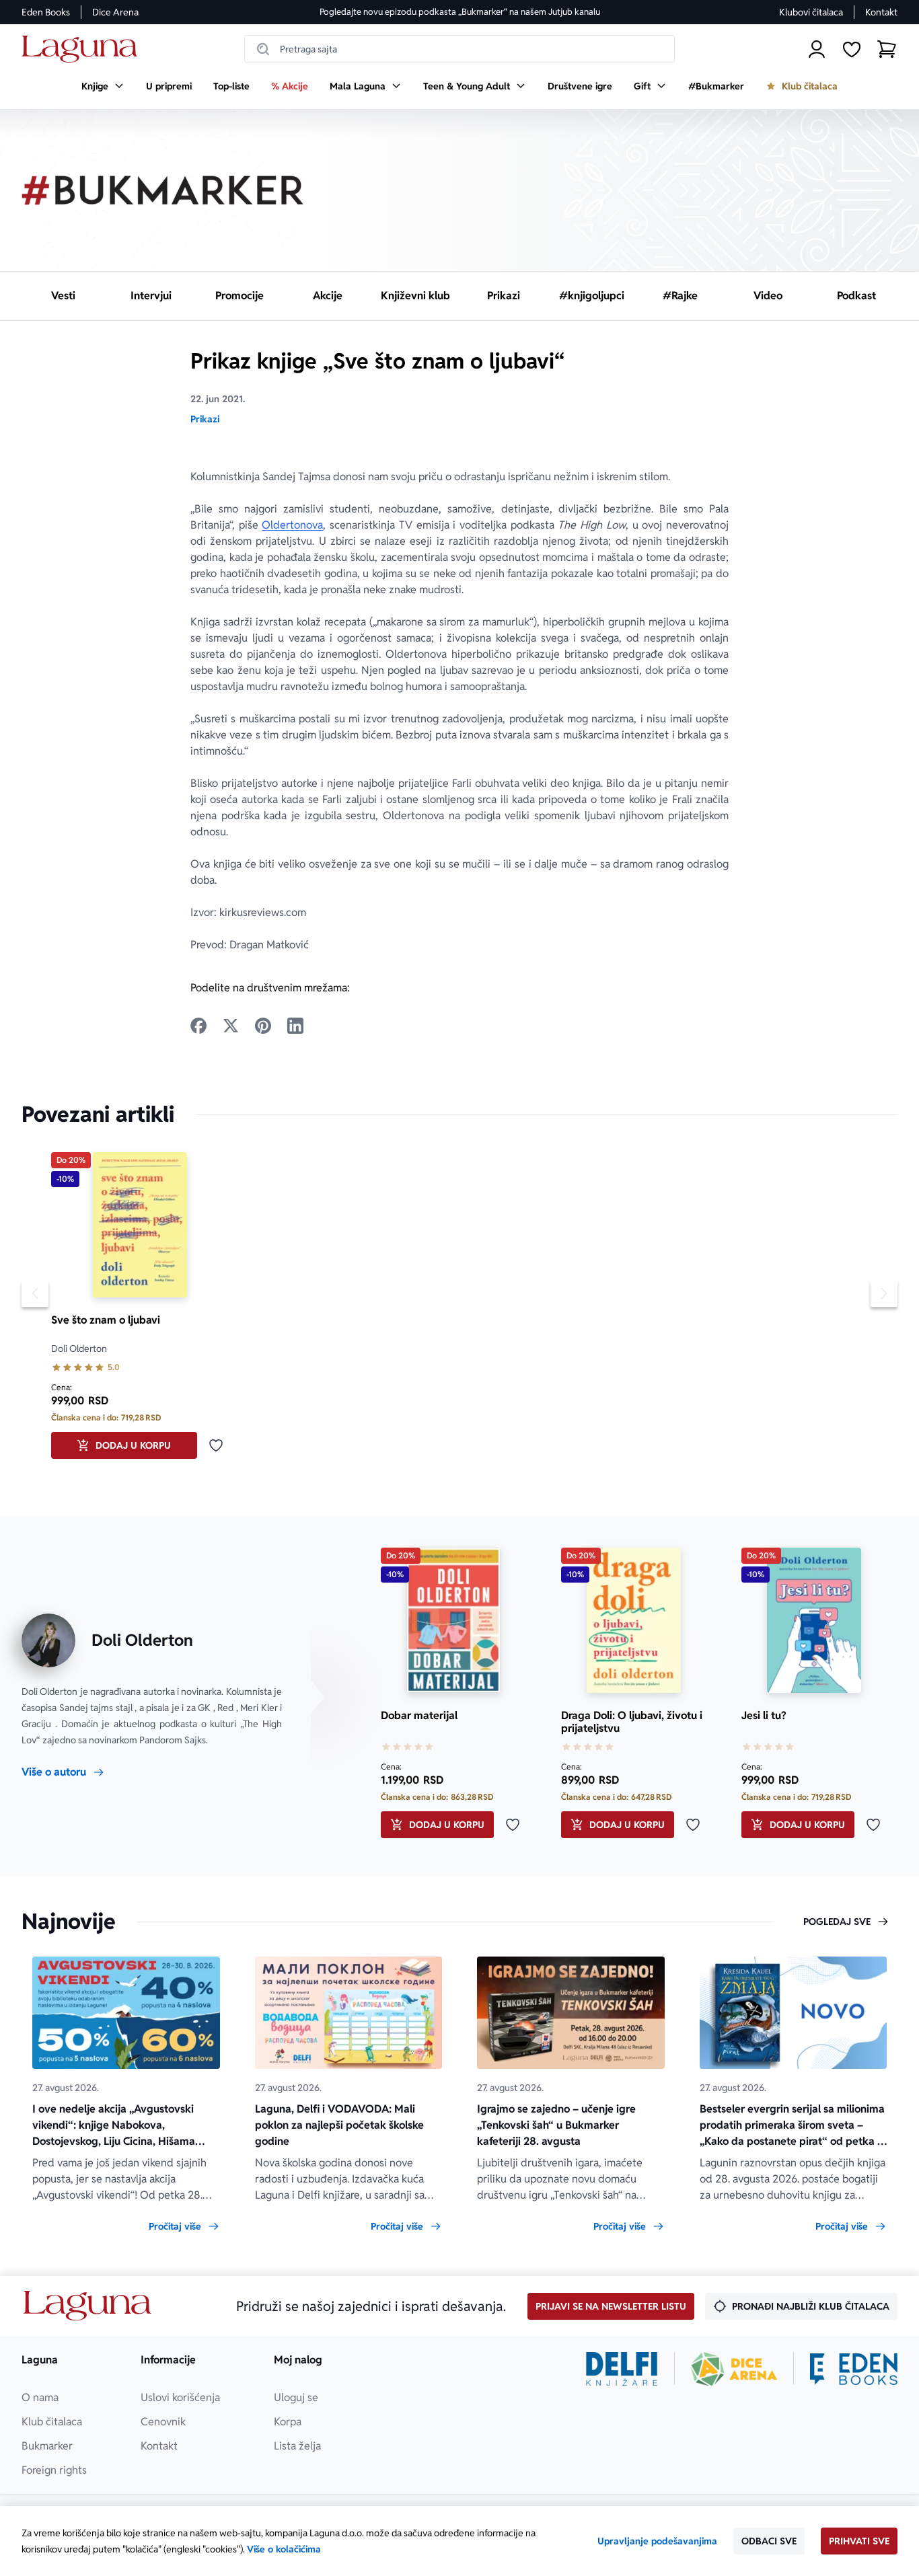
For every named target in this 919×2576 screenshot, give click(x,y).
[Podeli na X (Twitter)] (231, 1026)
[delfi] (622, 2369)
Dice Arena (115, 12)
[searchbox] (459, 49)
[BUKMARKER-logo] (163, 190)
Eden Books (46, 12)
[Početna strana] (83, 49)
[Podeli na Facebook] (198, 1026)
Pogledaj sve (837, 1922)
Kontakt (881, 12)
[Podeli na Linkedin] (295, 1026)
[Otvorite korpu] (887, 49)
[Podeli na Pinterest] (263, 1026)
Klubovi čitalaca (811, 12)
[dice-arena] (734, 2369)
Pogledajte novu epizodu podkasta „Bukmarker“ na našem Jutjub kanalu (460, 12)
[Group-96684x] (854, 2369)
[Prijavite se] (817, 49)
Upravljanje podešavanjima (657, 2541)
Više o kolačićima (284, 2549)
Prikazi (205, 419)
